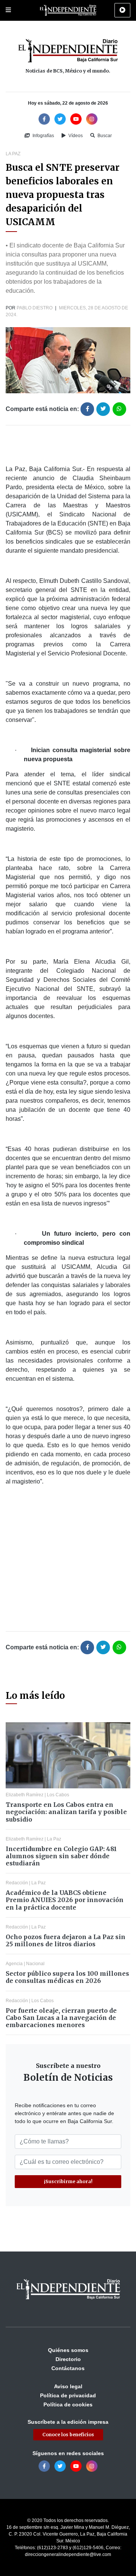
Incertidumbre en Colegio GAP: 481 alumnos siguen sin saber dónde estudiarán (61, 1856)
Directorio (68, 2359)
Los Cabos (58, 1795)
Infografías (43, 136)
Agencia (14, 1964)
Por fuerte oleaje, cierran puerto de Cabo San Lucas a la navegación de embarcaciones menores (61, 2018)
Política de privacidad (68, 2395)
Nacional (35, 1964)
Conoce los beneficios (68, 2435)
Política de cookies (68, 2404)
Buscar (104, 136)
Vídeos (75, 136)
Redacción (17, 1883)
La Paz (13, 154)
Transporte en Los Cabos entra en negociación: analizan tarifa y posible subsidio (66, 1812)
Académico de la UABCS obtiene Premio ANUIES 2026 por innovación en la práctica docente (65, 1900)
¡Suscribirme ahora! (68, 2181)
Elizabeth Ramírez (25, 1795)
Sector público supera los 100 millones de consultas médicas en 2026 (67, 1977)
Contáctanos (68, 2368)
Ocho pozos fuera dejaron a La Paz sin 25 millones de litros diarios (66, 1940)
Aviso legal (68, 2386)
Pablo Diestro (35, 308)
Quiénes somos (68, 2350)
